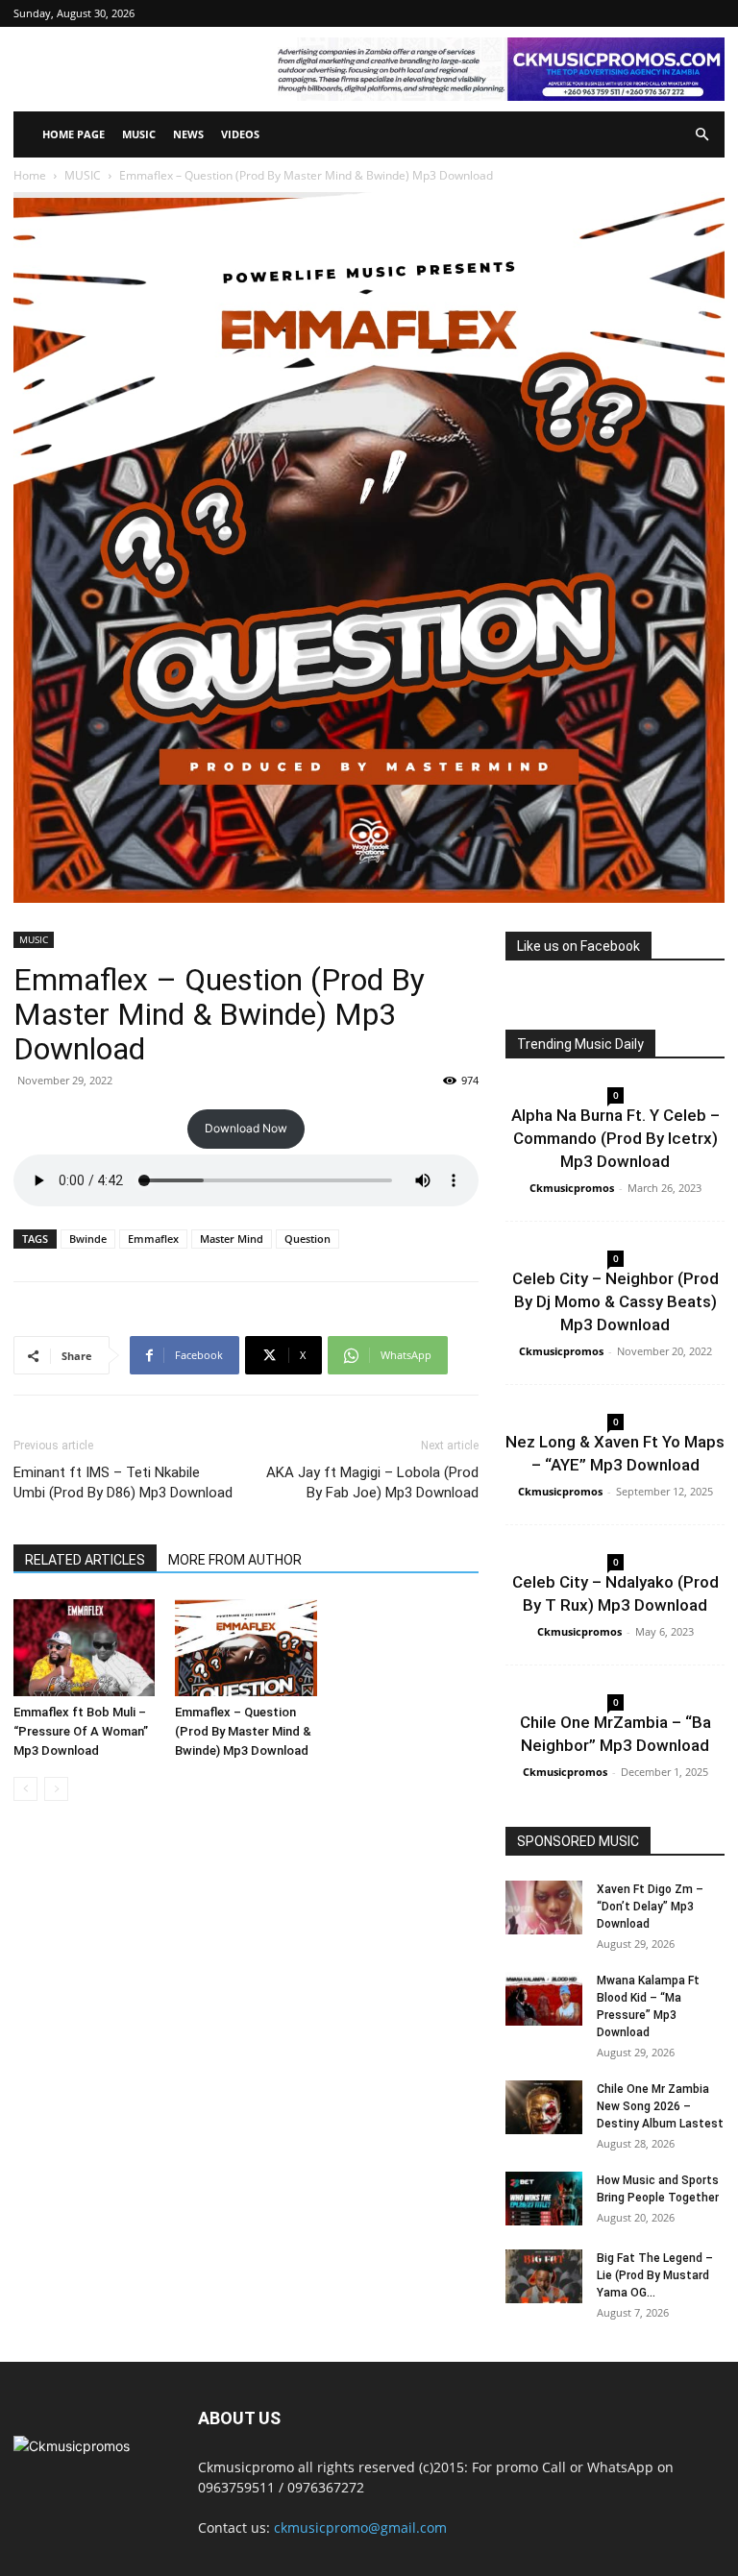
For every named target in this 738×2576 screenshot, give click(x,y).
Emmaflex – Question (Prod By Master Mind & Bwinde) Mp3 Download (243, 1731)
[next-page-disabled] (56, 1789)
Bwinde (88, 1239)
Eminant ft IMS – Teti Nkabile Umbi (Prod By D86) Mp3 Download (123, 1482)
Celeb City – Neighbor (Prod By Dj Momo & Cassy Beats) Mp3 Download (615, 1301)
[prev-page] (25, 1789)
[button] (701, 135)
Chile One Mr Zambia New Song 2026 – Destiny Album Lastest (660, 2106)
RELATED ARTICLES (85, 1560)
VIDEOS (240, 134)
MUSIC (139, 134)
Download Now (246, 1128)
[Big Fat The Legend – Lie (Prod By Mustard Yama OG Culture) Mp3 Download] (544, 2276)
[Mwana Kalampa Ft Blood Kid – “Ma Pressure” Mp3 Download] (544, 1999)
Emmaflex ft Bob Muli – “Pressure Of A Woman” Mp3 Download (81, 1731)
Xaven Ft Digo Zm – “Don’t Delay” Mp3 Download (650, 1907)
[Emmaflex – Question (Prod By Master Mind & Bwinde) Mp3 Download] (246, 1648)
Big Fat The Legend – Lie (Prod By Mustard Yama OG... (655, 2275)
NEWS (188, 134)
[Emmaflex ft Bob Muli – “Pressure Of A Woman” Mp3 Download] (84, 1648)
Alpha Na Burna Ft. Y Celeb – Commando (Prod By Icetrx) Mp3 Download (615, 1138)
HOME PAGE (74, 134)
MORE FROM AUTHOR (235, 1560)
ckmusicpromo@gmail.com (360, 2527)
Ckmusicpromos (572, 1188)
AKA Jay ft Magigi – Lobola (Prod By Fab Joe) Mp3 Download (372, 1482)
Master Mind (232, 1239)
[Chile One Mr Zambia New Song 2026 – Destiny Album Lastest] (544, 2107)
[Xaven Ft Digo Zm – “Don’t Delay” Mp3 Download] (544, 1908)
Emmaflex (153, 1239)
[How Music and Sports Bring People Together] (544, 2199)
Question (307, 1239)
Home (30, 175)
